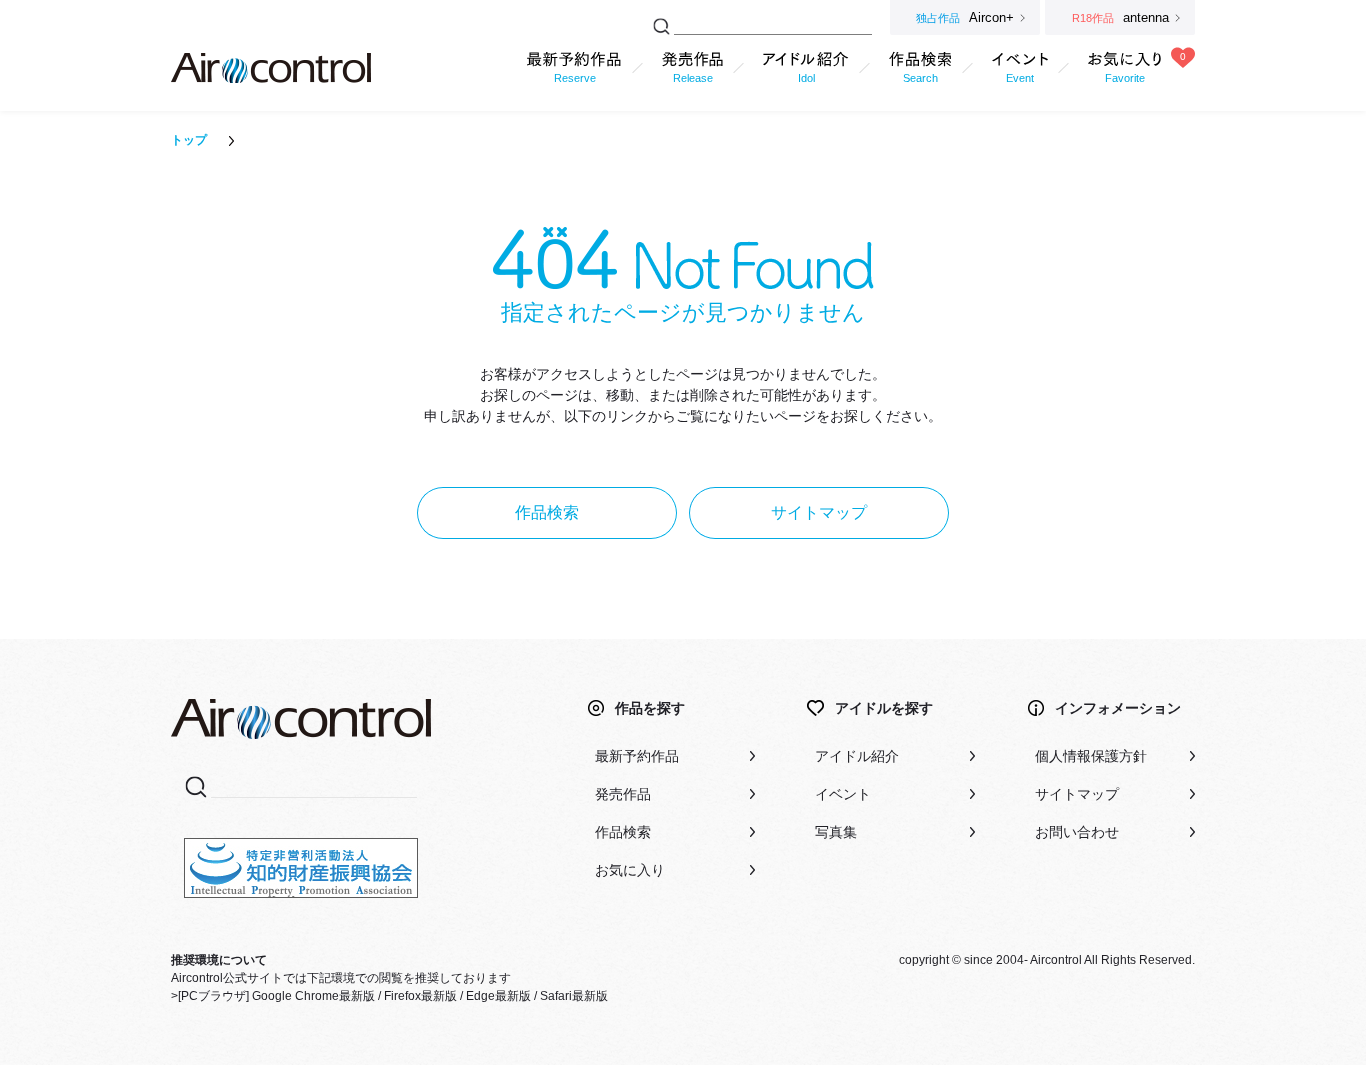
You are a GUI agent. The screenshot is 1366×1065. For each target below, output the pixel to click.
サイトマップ (819, 512)
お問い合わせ (1077, 832)
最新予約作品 (637, 756)
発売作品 (623, 794)
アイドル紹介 (857, 756)
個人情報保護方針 (1091, 756)
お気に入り (630, 870)
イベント (843, 794)
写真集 (836, 832)
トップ (189, 140)
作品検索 (547, 512)
